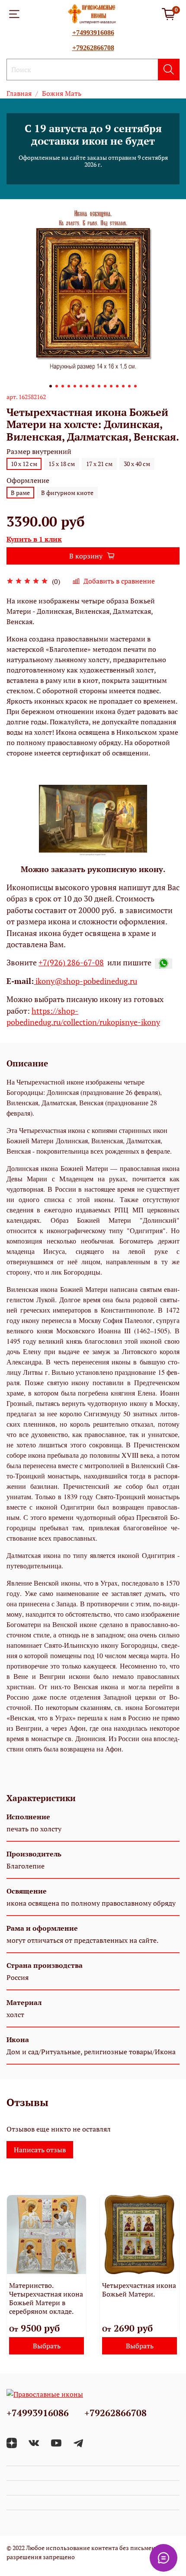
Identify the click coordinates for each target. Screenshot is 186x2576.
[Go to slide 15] (135, 386)
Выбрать (47, 2346)
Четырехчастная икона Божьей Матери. (139, 2290)
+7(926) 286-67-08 (71, 963)
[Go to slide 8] (93, 386)
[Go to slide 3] (63, 386)
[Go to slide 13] (123, 386)
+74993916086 (93, 33)
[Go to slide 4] (69, 386)
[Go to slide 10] (105, 386)
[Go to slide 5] (75, 386)
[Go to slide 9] (99, 386)
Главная (19, 93)
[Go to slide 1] (51, 386)
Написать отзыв (40, 2150)
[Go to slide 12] (117, 386)
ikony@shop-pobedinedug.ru (85, 981)
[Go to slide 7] (87, 386)
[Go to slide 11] (111, 386)
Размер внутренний (39, 452)
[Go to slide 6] (81, 386)
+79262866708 (93, 48)
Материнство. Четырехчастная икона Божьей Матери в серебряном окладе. (46, 2298)
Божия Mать (62, 93)
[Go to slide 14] (129, 386)
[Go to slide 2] (57, 386)
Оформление (28, 481)
